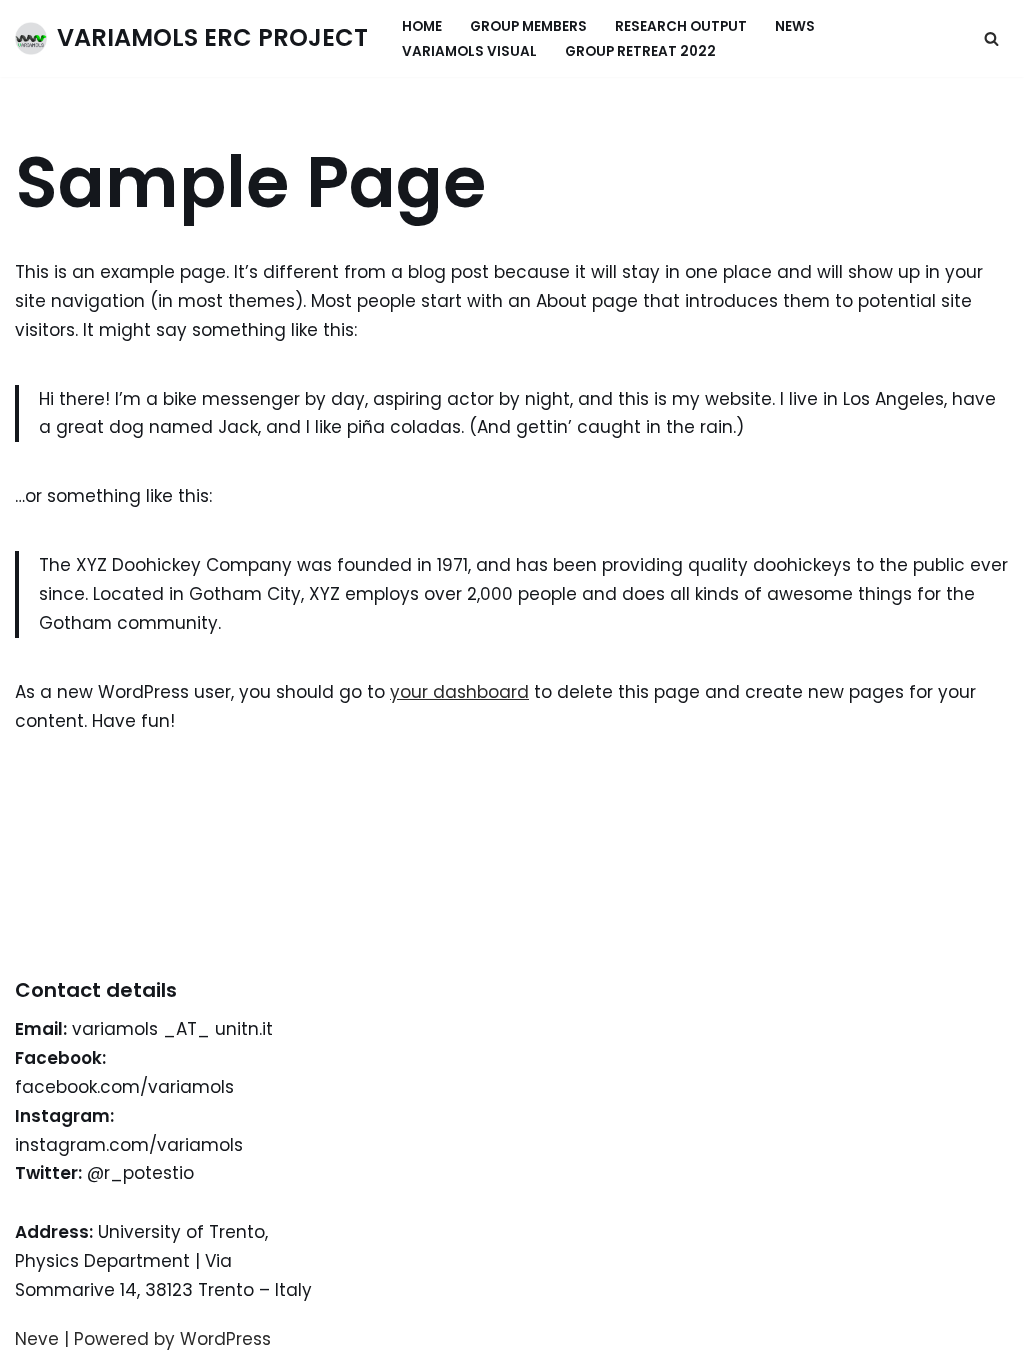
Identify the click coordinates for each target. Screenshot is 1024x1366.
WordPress (225, 1339)
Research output (681, 26)
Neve (37, 1339)
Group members (528, 26)
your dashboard (459, 692)
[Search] (991, 38)
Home (422, 26)
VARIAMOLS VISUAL (469, 51)
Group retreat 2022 (640, 51)
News (795, 26)
